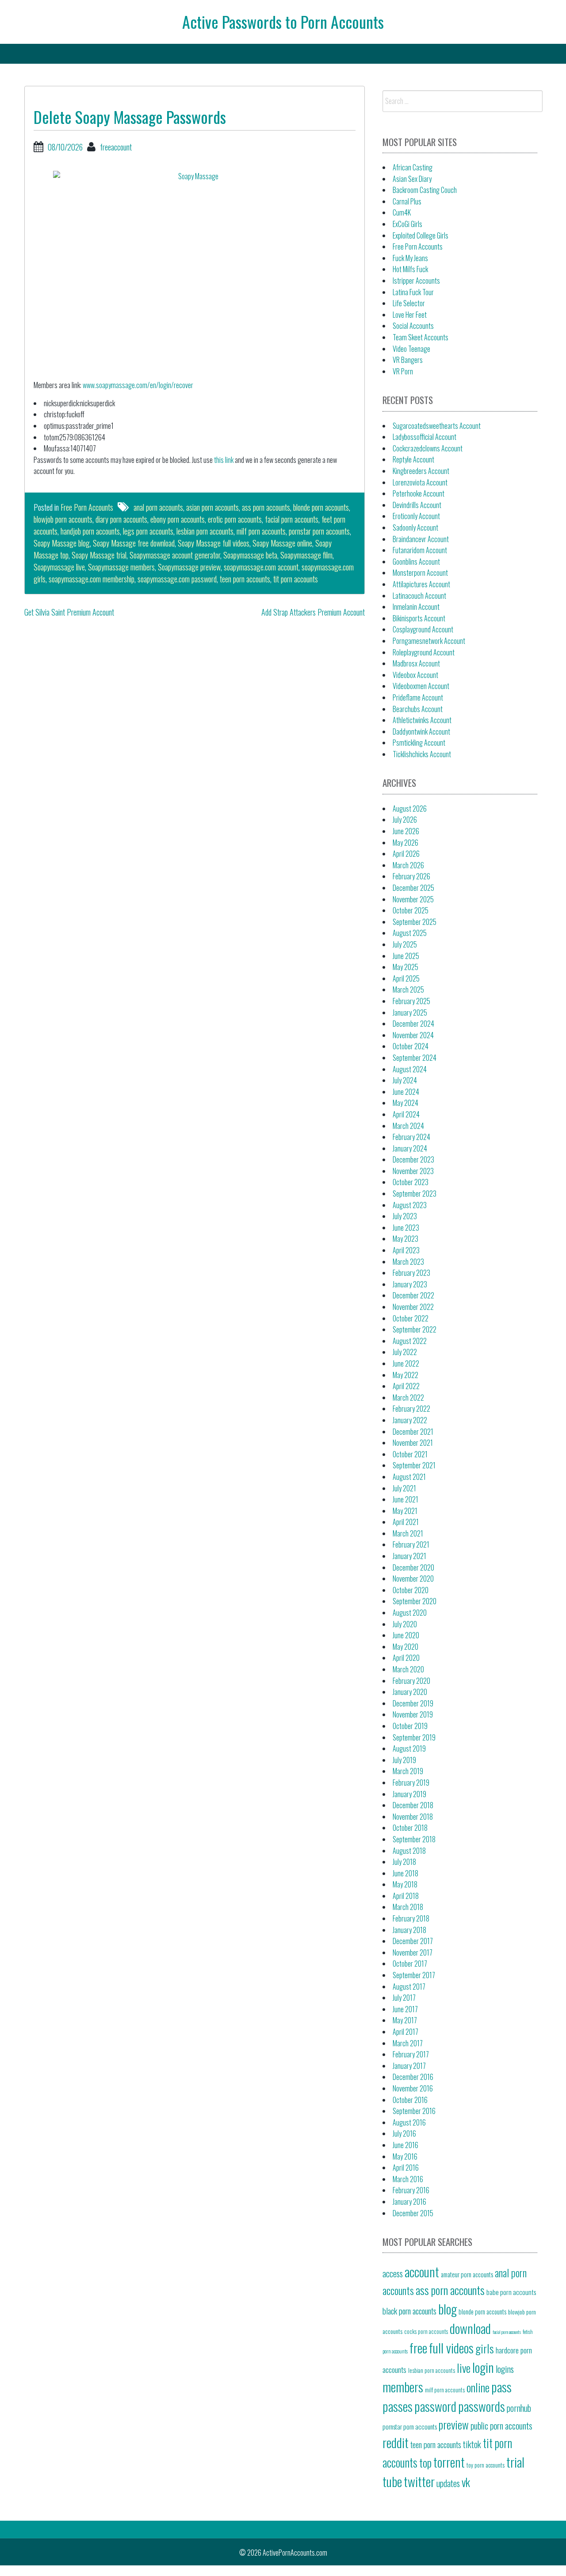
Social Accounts (413, 326)
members (403, 2386)
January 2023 (410, 1284)
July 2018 (404, 1862)
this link (224, 460)
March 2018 (408, 1907)
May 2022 (405, 1375)
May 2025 (405, 967)
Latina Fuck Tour (413, 292)
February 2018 (411, 1918)
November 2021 (413, 1443)
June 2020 (406, 1635)
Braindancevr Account (421, 539)
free (418, 2347)
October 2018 (410, 1828)
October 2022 (411, 1318)
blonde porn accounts (321, 507)
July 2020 (405, 1624)
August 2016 (409, 2122)
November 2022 (413, 1307)
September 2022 (415, 1329)
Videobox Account (415, 675)
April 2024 (406, 1114)
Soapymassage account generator (175, 555)
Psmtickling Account (419, 743)
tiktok (472, 2444)
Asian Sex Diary (412, 179)
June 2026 (406, 831)
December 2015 (413, 2213)
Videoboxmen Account (421, 686)
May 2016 (405, 2156)
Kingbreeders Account (421, 471)
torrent (449, 2462)
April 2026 (406, 854)
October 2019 (410, 1726)
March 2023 (408, 1262)
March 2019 (408, 1771)
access (393, 2273)
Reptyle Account (413, 459)
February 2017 (411, 2054)
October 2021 (410, 1454)
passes (398, 2406)
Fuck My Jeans (410, 258)
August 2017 (409, 1987)
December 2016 (413, 2077)
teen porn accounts (245, 579)
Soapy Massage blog (62, 543)
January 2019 (409, 1794)
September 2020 (415, 1601)
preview (454, 2424)
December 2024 (413, 1024)
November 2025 (413, 899)
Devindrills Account (417, 505)
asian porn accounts (212, 507)
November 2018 (413, 1817)
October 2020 (411, 1590)
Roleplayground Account (424, 652)
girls (485, 2348)
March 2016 (408, 2179)
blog (447, 2308)
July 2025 (405, 944)
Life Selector (409, 303)
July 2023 (405, 1216)
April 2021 (406, 1522)
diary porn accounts (121, 519)
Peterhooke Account (419, 493)
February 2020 (411, 1681)
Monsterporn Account (420, 573)
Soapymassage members (121, 567)
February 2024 (411, 1137)
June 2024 (406, 1092)
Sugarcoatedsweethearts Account (437, 426)
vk (466, 2482)
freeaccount (116, 147)
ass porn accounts (266, 507)
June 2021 (405, 1499)
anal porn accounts (158, 507)
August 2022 (410, 1341)
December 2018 (413, 1805)
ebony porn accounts (178, 519)
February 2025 (411, 1001)
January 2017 (409, 2066)
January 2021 (409, 1556)
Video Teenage (411, 349)
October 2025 (411, 910)
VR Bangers (408, 360)
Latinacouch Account (419, 596)
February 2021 (411, 1544)
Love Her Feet (410, 315)
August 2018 (409, 1851)
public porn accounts (501, 2426)
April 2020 (406, 1658)
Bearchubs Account (418, 709)
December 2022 (413, 1295)
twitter (419, 2481)
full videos (451, 2347)
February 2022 (411, 1409)
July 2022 (405, 1352)
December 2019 (413, 1703)
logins (505, 2369)
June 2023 (406, 1228)
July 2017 (404, 1998)
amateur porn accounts (467, 2274)
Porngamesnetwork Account (429, 641)
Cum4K (402, 212)
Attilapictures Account (421, 584)
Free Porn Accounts (87, 507)
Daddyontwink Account (421, 732)
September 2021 (414, 1465)
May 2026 (405, 843)
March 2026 (408, 865)
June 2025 (406, 956)
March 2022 (408, 1398)
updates (448, 2483)
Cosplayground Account (423, 629)
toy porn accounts (486, 2465)
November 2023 (413, 1171)
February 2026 (411, 876)
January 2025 (410, 1013)
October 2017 (410, 1964)
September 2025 (415, 922)
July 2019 (404, 1760)
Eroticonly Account (416, 516)
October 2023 (411, 1182)
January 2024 (410, 1148)
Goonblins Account (416, 562)
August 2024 (410, 1069)
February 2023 (411, 1273)
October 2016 (410, 2100)
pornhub (519, 2408)
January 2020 (410, 1692)
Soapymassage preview (189, 567)
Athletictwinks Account (422, 720)
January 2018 (409, 1930)
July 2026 (405, 820)
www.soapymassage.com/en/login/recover (138, 385)
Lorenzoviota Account (420, 482)
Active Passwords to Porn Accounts (283, 21)
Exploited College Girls (421, 235)
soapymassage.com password (177, 579)
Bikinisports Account (419, 618)
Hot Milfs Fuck (410, 269)
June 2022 (406, 1363)
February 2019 (411, 1783)
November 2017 (413, 1952)
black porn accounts (409, 2310)
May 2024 (405, 1103)
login (483, 2367)
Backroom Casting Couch (425, 190)
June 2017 (405, 2009)
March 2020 (408, 1669)
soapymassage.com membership (92, 579)
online (478, 2387)
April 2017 (405, 2032)
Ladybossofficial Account (424, 437)
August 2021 (409, 1477)
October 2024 (411, 1046)
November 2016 (413, 2088)
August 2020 (410, 1613)
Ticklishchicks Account (422, 754)
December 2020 (413, 1567)
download (470, 2328)
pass (501, 2386)
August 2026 (410, 809)
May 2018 (405, 1884)
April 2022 (406, 1386)
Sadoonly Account (415, 528)
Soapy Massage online (282, 543)
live (464, 2368)
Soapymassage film (306, 555)
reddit (396, 2442)
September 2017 (414, 1975)
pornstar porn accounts (319, 531)
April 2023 (406, 1250)
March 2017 (408, 2043)
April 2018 (406, 1896)
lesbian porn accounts (205, 531)
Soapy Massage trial (99, 555)
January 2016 (409, 2202)
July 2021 (404, 1488)
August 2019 (409, 1748)
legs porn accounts (148, 531)
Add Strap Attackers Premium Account (313, 612)
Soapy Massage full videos (214, 543)
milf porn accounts (261, 531)
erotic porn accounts (235, 519)
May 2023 (405, 1239)
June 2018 (405, 1873)
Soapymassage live (59, 567)
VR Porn (403, 371)
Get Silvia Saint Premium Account (69, 612)
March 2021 (408, 1533)
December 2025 (413, 888)
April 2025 (406, 978)
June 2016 (405, 2145)
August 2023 (410, 1205)
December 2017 (413, 1941)
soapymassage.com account (261, 567)
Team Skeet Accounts (421, 337)
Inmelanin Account (416, 607)
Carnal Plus (407, 201)
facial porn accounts (292, 519)
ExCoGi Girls (407, 224)
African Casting (413, 167)
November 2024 (413, 1035)
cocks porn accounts (426, 2331)
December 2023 (413, 1159)
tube (392, 2481)
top (425, 2462)
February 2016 (411, 2190)
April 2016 (406, 2168)
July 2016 (404, 2133)
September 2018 (414, 1839)
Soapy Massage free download (134, 543)
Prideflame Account (418, 697)
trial (515, 2462)
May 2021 (405, 1511)
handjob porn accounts (90, 531)
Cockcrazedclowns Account (428, 448)
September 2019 (414, 1737)
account (422, 2271)
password (435, 2406)
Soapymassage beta (250, 555)
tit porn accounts (296, 579)
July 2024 (405, 1080)
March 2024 (408, 1126)
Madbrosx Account (416, 663)
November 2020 (413, 1579)
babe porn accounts (511, 2292)
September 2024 (415, 1058)
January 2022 (410, 1420)
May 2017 (405, 2020)
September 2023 (415, 1194)
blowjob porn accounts (63, 519)
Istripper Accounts (416, 281)
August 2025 (410, 933)
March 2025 (408, 990)
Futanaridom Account (420, 550)
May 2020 (405, 1647)
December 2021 (413, 1432)
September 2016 (414, 2111)
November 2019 (413, 1714)
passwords (482, 2406)
